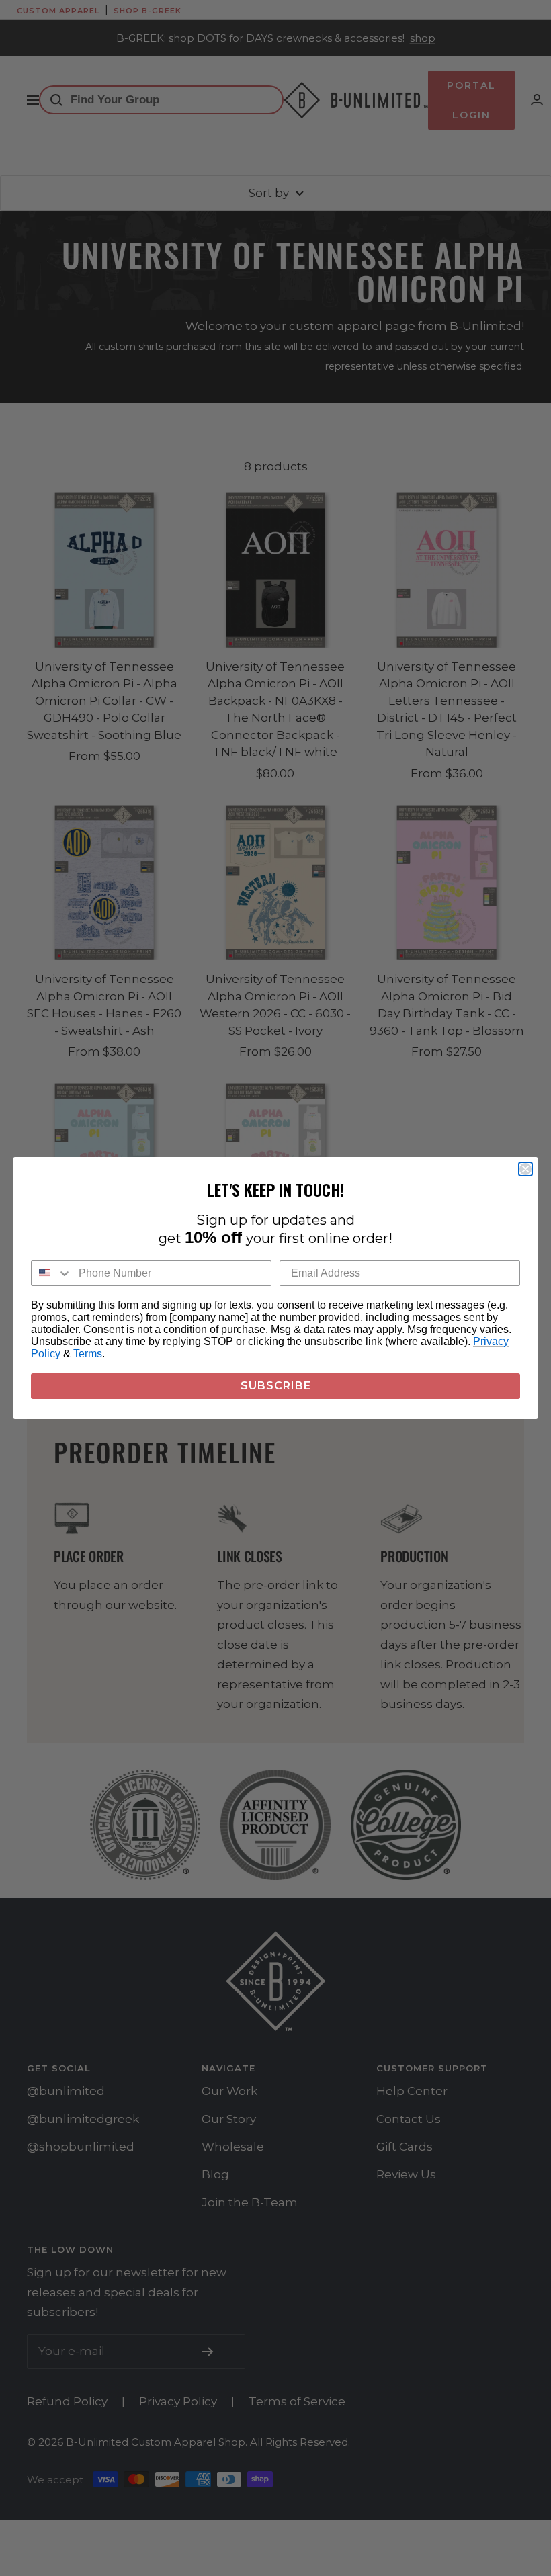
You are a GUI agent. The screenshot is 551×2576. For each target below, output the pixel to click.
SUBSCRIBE (276, 1386)
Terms (88, 1354)
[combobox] (52, 1273)
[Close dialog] (525, 1169)
